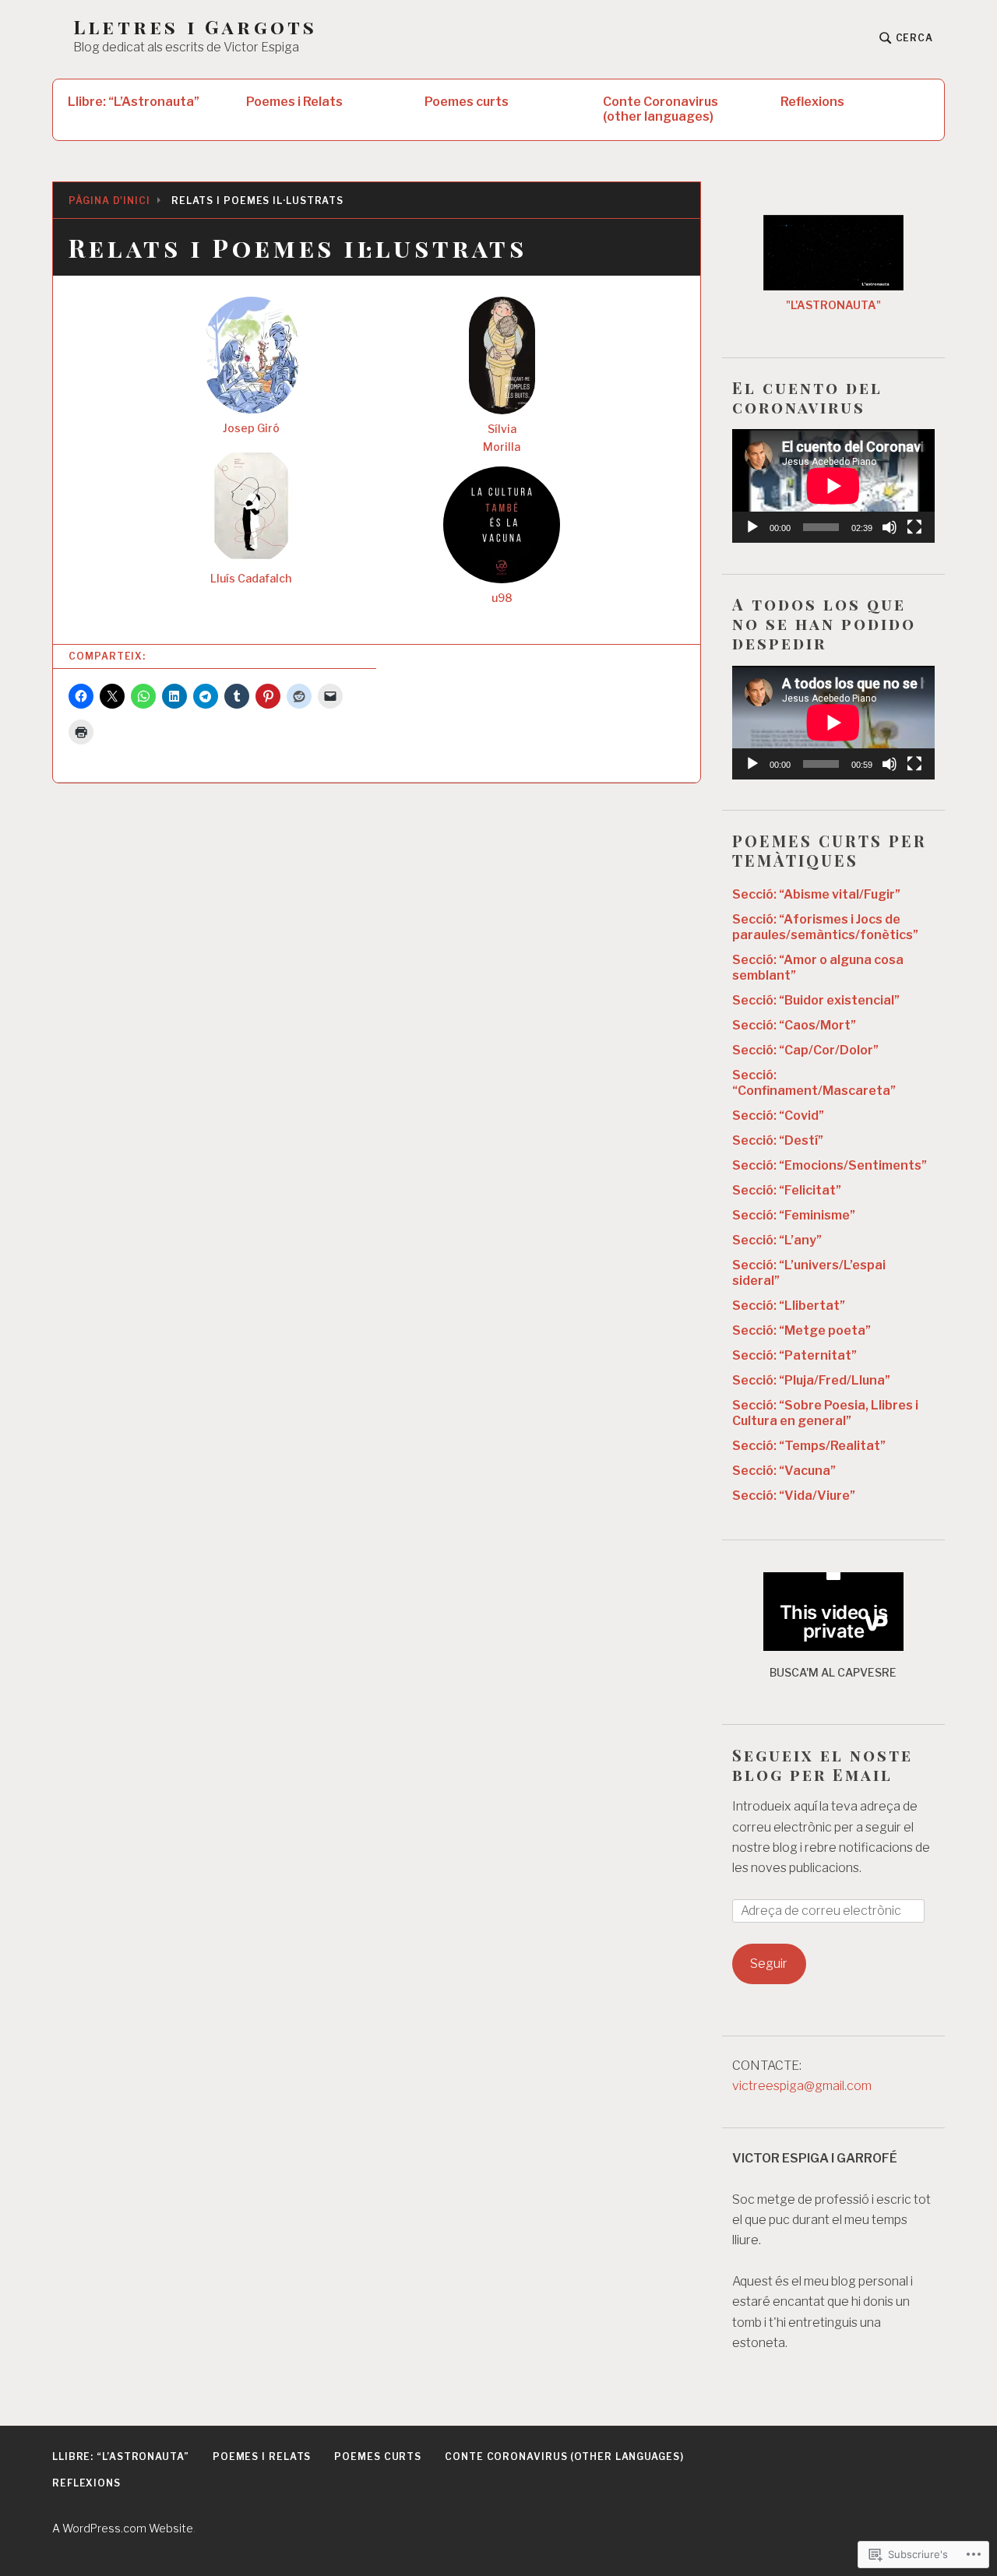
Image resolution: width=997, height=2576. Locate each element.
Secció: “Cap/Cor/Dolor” (805, 1050)
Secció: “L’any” (777, 1240)
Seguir (769, 1964)
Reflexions (812, 102)
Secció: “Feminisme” (794, 1215)
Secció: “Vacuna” (784, 1471)
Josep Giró (251, 428)
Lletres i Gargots (195, 27)
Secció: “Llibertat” (789, 1306)
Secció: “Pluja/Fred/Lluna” (811, 1380)
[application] (833, 486)
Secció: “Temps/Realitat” (809, 1446)
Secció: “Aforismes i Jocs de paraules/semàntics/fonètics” (825, 927)
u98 (502, 598)
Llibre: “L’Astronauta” (134, 102)
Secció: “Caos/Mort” (794, 1025)
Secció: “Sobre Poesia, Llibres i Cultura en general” (825, 1413)
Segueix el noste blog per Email (823, 1765)
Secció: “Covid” (778, 1116)
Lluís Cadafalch (251, 578)
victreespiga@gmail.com (802, 2086)
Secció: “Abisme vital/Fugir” (816, 894)
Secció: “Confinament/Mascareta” (814, 1083)
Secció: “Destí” (778, 1140)
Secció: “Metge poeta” (801, 1330)
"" (833, 305)
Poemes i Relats (294, 102)
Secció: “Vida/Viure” (794, 1496)
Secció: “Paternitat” (794, 1355)
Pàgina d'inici (109, 201)
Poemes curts (467, 102)
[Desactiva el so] (890, 527)
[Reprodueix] (752, 527)
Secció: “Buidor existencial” (816, 1000)
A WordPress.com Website (123, 2528)
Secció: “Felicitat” (787, 1190)
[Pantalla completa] (914, 527)
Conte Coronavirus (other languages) (661, 109)
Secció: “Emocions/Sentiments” (830, 1165)
